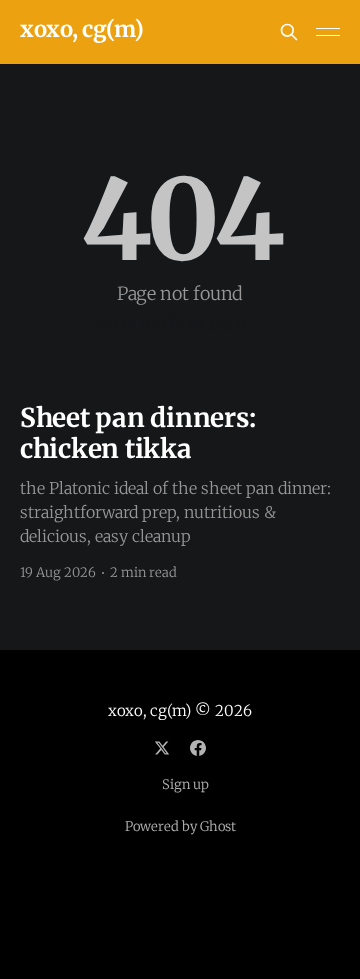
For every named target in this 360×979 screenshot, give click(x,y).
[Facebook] (198, 748)
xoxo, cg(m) (81, 29)
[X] (162, 748)
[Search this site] (289, 32)
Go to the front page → (180, 322)
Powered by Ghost (180, 826)
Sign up (185, 784)
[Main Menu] (328, 32)
